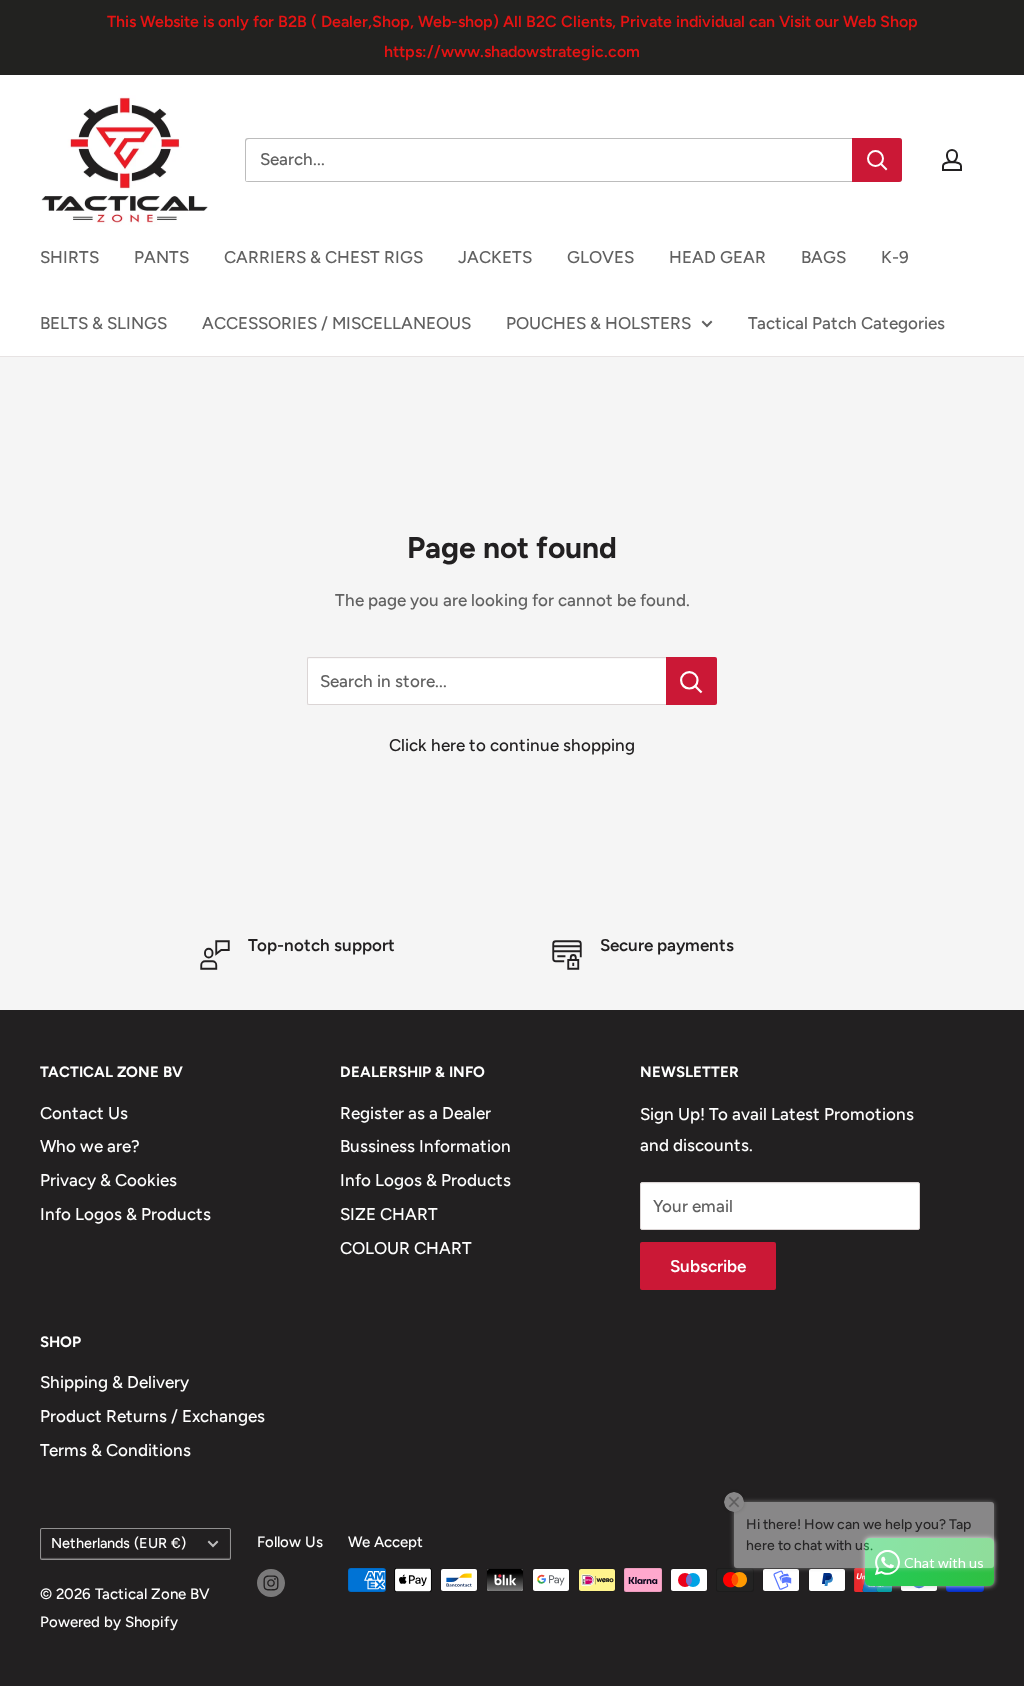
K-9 (895, 257)
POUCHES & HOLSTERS (598, 323)
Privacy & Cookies (108, 1180)
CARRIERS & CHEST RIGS (323, 257)
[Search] (877, 160)
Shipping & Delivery (114, 1382)
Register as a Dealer (415, 1113)
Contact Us (84, 1113)
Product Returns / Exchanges (152, 1416)
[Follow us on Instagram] (271, 1582)
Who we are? (90, 1146)
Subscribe (708, 1266)
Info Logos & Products (125, 1214)
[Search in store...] (691, 681)
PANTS (161, 257)
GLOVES (600, 257)
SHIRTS (69, 257)
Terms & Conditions (115, 1450)
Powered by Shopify (109, 1622)
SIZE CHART (389, 1214)
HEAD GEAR (717, 257)
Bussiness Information (425, 1146)
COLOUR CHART (406, 1248)
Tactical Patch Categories (846, 323)
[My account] (952, 160)
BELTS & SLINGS (103, 323)
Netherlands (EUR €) (118, 1543)
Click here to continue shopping (512, 745)
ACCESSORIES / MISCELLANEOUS (336, 323)
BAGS (823, 257)
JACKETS (495, 257)
